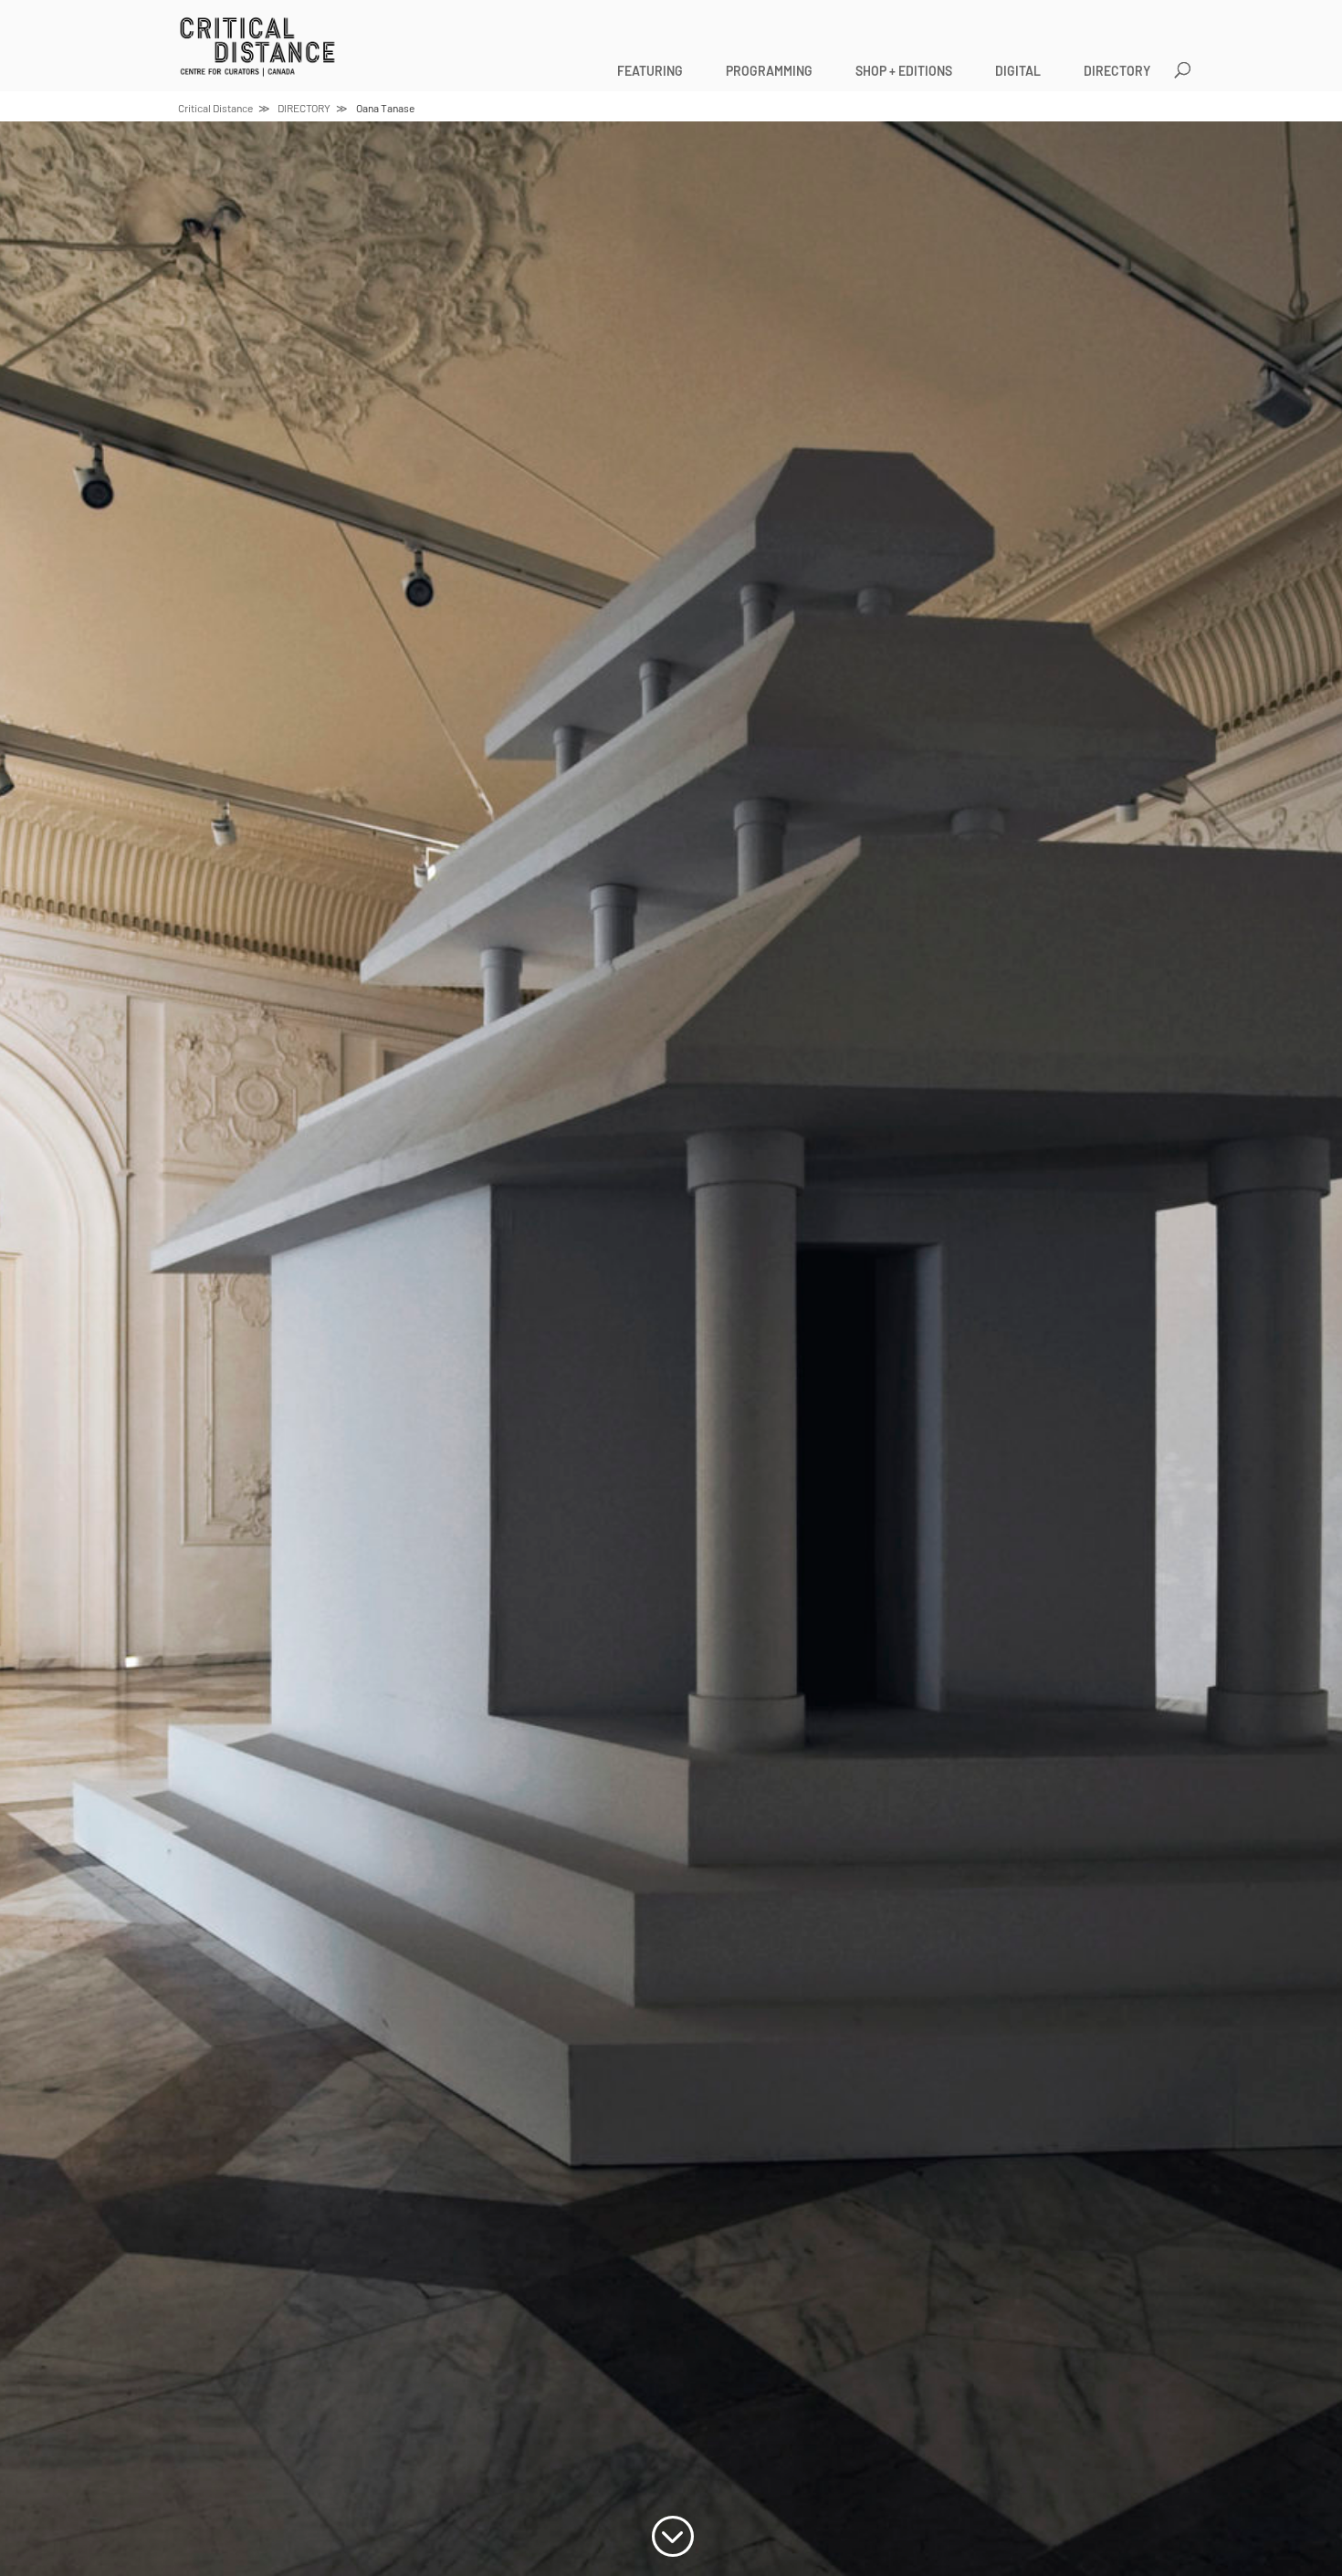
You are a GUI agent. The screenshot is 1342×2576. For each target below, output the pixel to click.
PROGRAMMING (769, 71)
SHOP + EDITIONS (904, 71)
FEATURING (650, 71)
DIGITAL (1018, 71)
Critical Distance (215, 108)
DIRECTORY (1117, 71)
